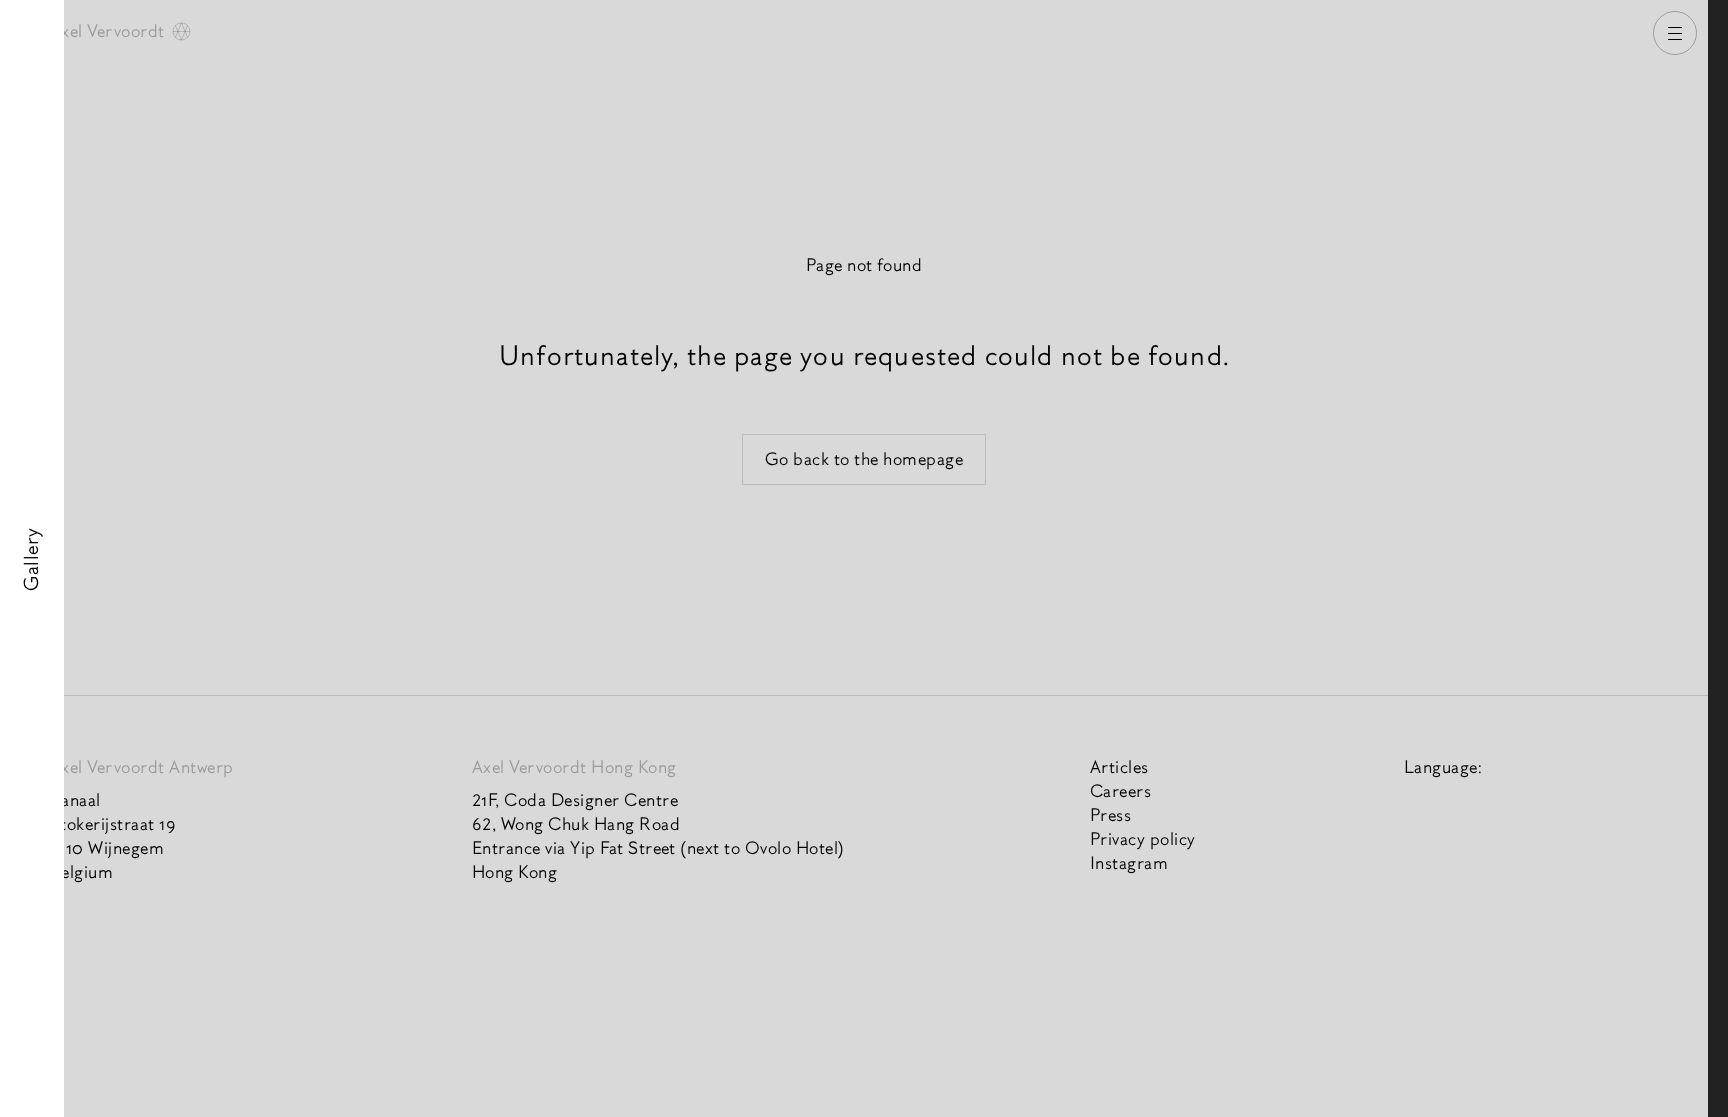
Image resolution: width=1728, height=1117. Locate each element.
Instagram (1129, 863)
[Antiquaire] (1718, 558)
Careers (1120, 791)
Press (1110, 815)
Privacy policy (1143, 839)
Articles (1119, 767)
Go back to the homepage (864, 459)
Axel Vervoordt (109, 31)
